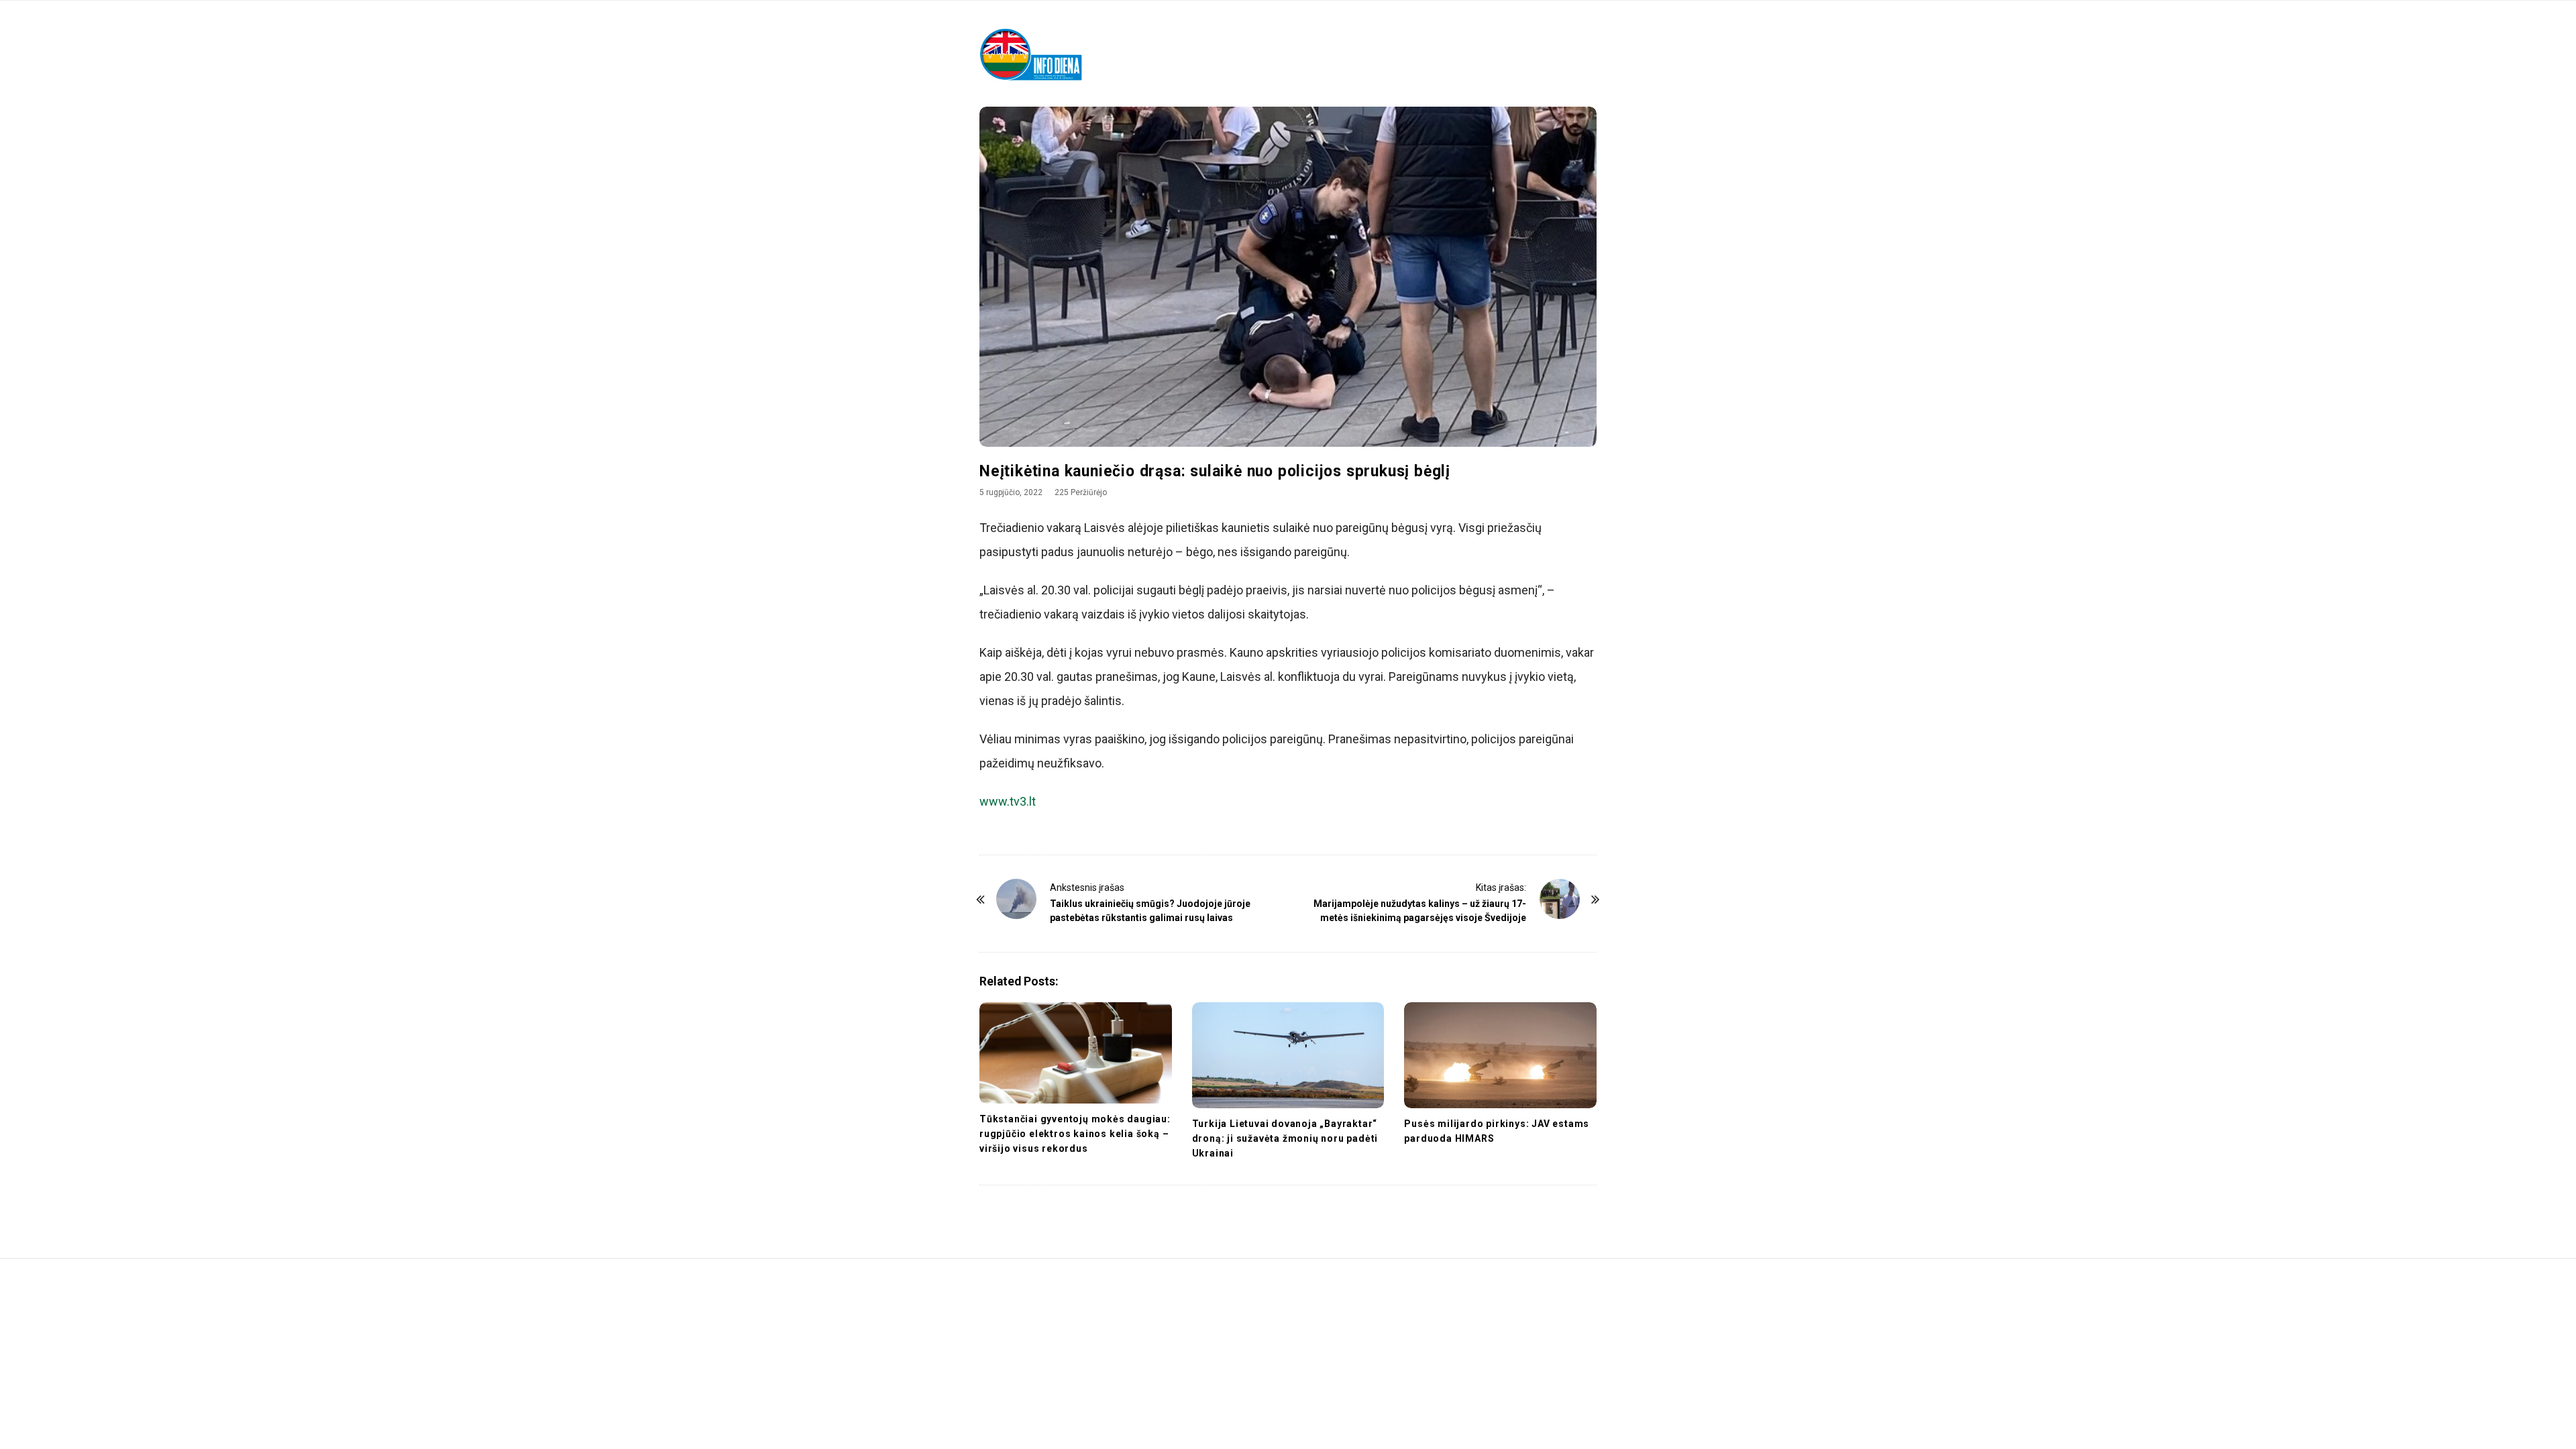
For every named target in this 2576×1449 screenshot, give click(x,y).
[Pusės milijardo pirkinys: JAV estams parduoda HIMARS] (1500, 1055)
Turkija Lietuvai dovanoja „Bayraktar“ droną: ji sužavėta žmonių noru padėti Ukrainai (1285, 1138)
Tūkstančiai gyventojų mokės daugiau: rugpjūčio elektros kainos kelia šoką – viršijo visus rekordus (1075, 1134)
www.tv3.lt (1008, 801)
